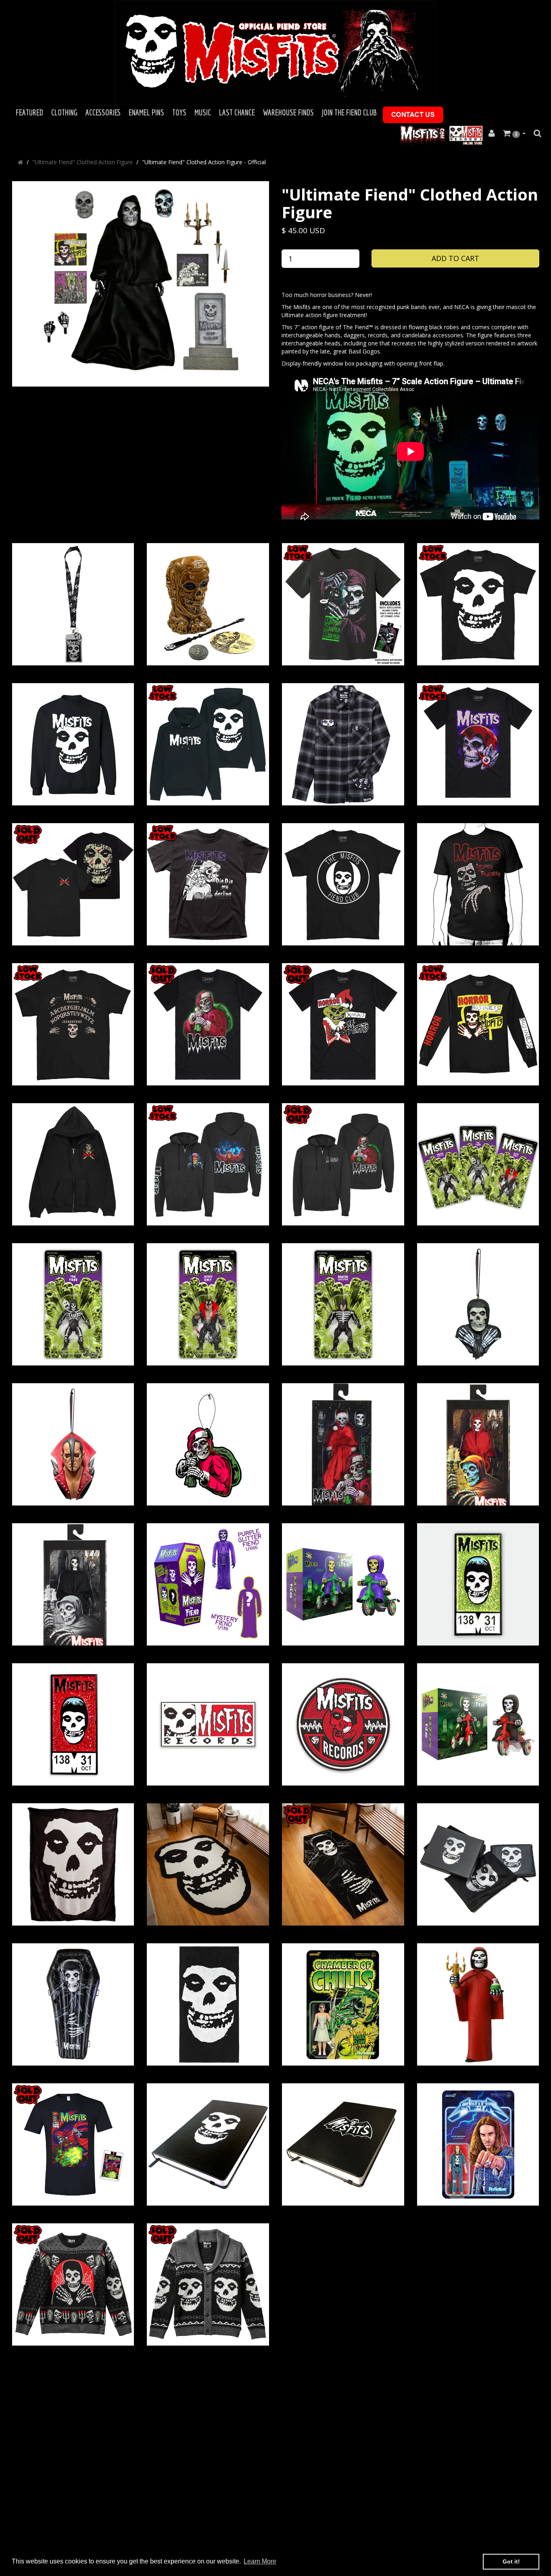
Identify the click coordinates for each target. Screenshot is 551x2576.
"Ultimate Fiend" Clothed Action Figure (82, 162)
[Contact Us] (413, 115)
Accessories (103, 112)
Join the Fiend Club (349, 112)
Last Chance (237, 112)
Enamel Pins (146, 112)
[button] (514, 134)
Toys (179, 112)
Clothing (64, 112)
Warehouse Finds (288, 112)
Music (203, 112)
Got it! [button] (511, 2561)
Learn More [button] (260, 2561)
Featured (29, 112)
